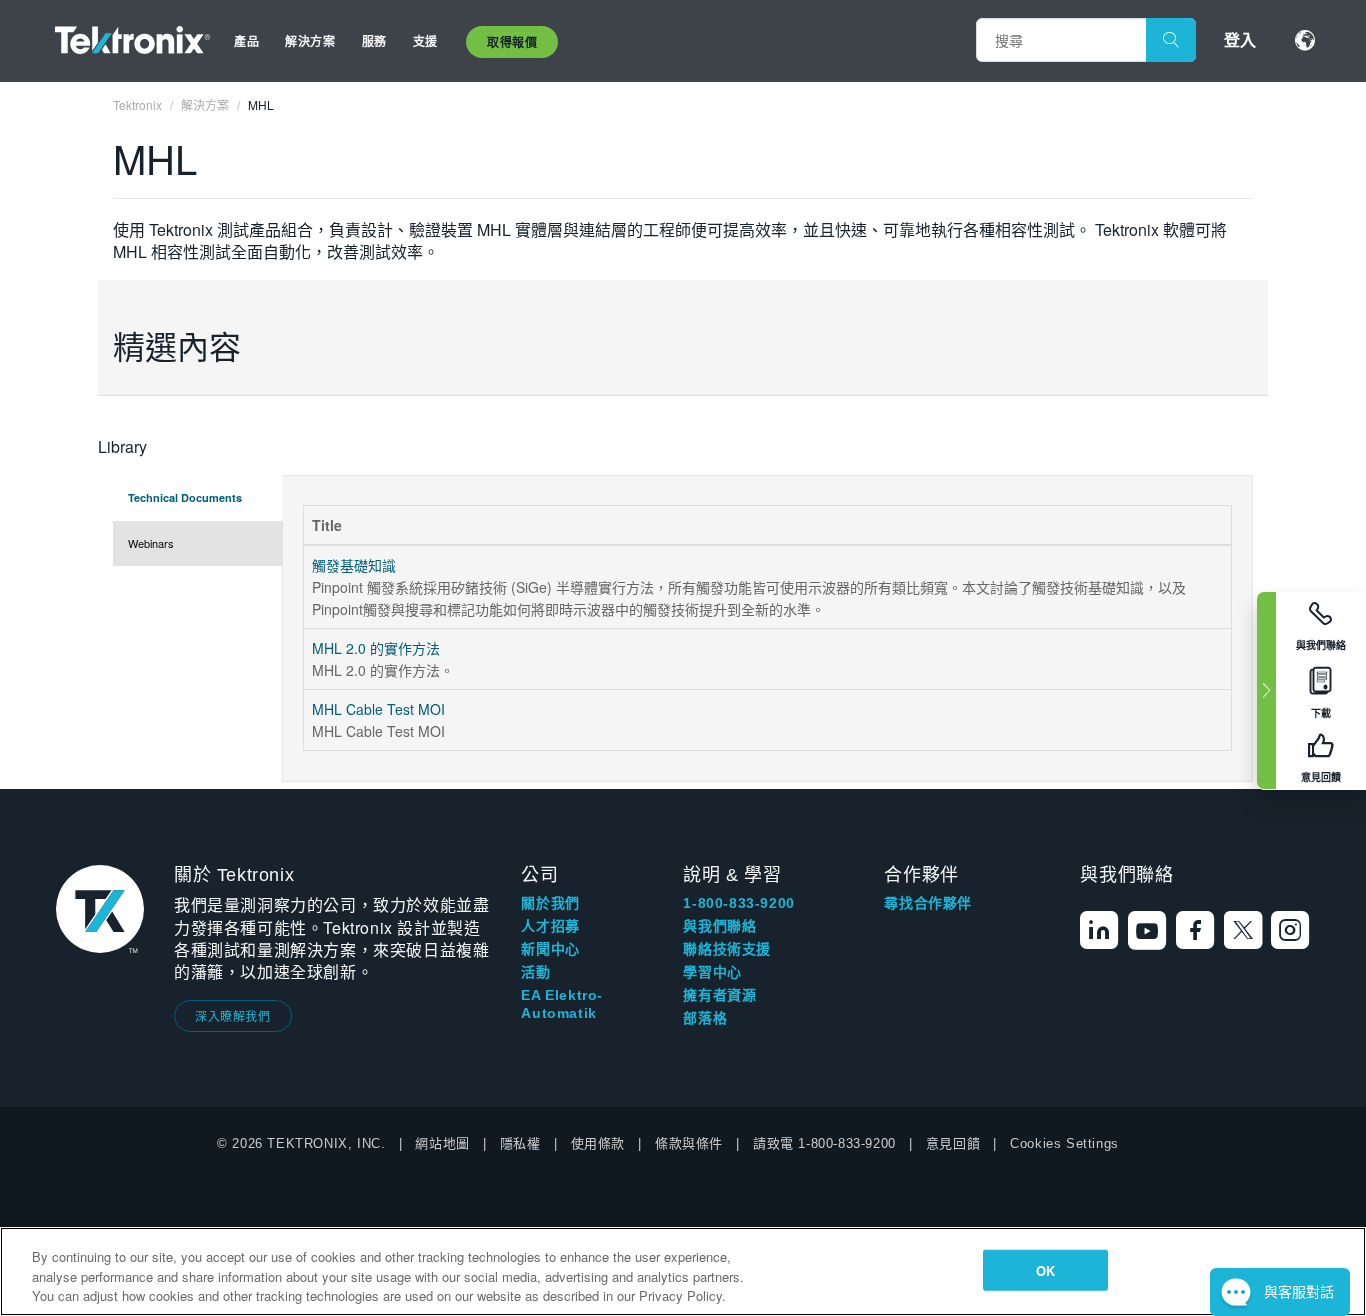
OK (1045, 1269)
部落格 (705, 1018)
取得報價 (512, 42)
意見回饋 (953, 1143)
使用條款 (598, 1143)
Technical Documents (185, 497)
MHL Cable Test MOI (378, 709)
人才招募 (550, 926)
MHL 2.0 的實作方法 (376, 648)
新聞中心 (550, 949)
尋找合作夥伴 (928, 903)
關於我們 (550, 903)
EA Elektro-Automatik (562, 1004)
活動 (535, 972)
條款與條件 (689, 1143)
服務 (374, 41)
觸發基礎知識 (354, 565)
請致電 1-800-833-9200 (824, 1143)
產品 (246, 41)
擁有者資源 (719, 995)
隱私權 (520, 1143)
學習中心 (712, 972)
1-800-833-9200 (738, 903)
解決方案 (310, 41)
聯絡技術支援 (727, 949)
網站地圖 (442, 1143)
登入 (1240, 39)
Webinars (151, 543)
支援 (425, 41)
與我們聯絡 (719, 926)
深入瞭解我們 (233, 1015)
